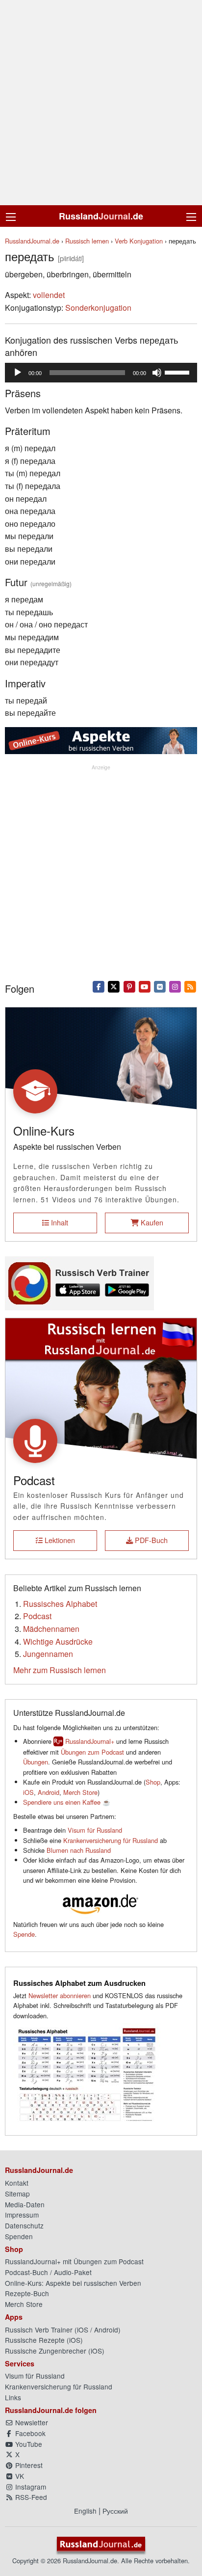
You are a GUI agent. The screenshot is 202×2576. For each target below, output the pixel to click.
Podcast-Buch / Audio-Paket (48, 2272)
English (85, 2511)
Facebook (29, 2433)
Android (49, 1792)
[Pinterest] (129, 986)
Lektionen (59, 1540)
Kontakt (17, 2183)
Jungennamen (48, 1654)
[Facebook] (99, 986)
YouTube (28, 2444)
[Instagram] (175, 986)
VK (19, 2476)
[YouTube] (144, 986)
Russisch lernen (87, 241)
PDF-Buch (150, 1540)
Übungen (36, 1762)
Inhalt (59, 1222)
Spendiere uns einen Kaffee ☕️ (67, 1802)
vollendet (49, 295)
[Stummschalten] (157, 373)
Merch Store (80, 1792)
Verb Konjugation (139, 241)
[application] (101, 373)
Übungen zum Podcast (92, 1752)
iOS (28, 1792)
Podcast (37, 1616)
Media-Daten (25, 2204)
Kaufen (151, 1222)
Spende (24, 1934)
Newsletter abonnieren (60, 1995)
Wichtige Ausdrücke (58, 1641)
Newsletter (31, 2422)
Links (13, 2397)
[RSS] (190, 986)
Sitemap (17, 2194)
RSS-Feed (30, 2497)
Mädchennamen (51, 1629)
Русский (115, 2511)
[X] (114, 986)
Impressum (22, 2215)
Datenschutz (24, 2225)
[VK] (160, 986)
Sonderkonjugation (98, 308)
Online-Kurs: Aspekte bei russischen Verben (73, 2283)
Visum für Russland (95, 1830)
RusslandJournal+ (90, 1741)
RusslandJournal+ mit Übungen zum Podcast (74, 2261)
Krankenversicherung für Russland (111, 1840)
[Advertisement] (101, 103)
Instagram (30, 2487)
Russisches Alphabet (60, 1604)
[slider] (178, 372)
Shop (153, 1782)
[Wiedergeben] (18, 373)
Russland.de (101, 216)
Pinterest (28, 2465)
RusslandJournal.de (32, 241)
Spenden (19, 2236)
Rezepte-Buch (27, 2293)
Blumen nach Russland (79, 1850)
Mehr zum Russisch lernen (60, 1670)
